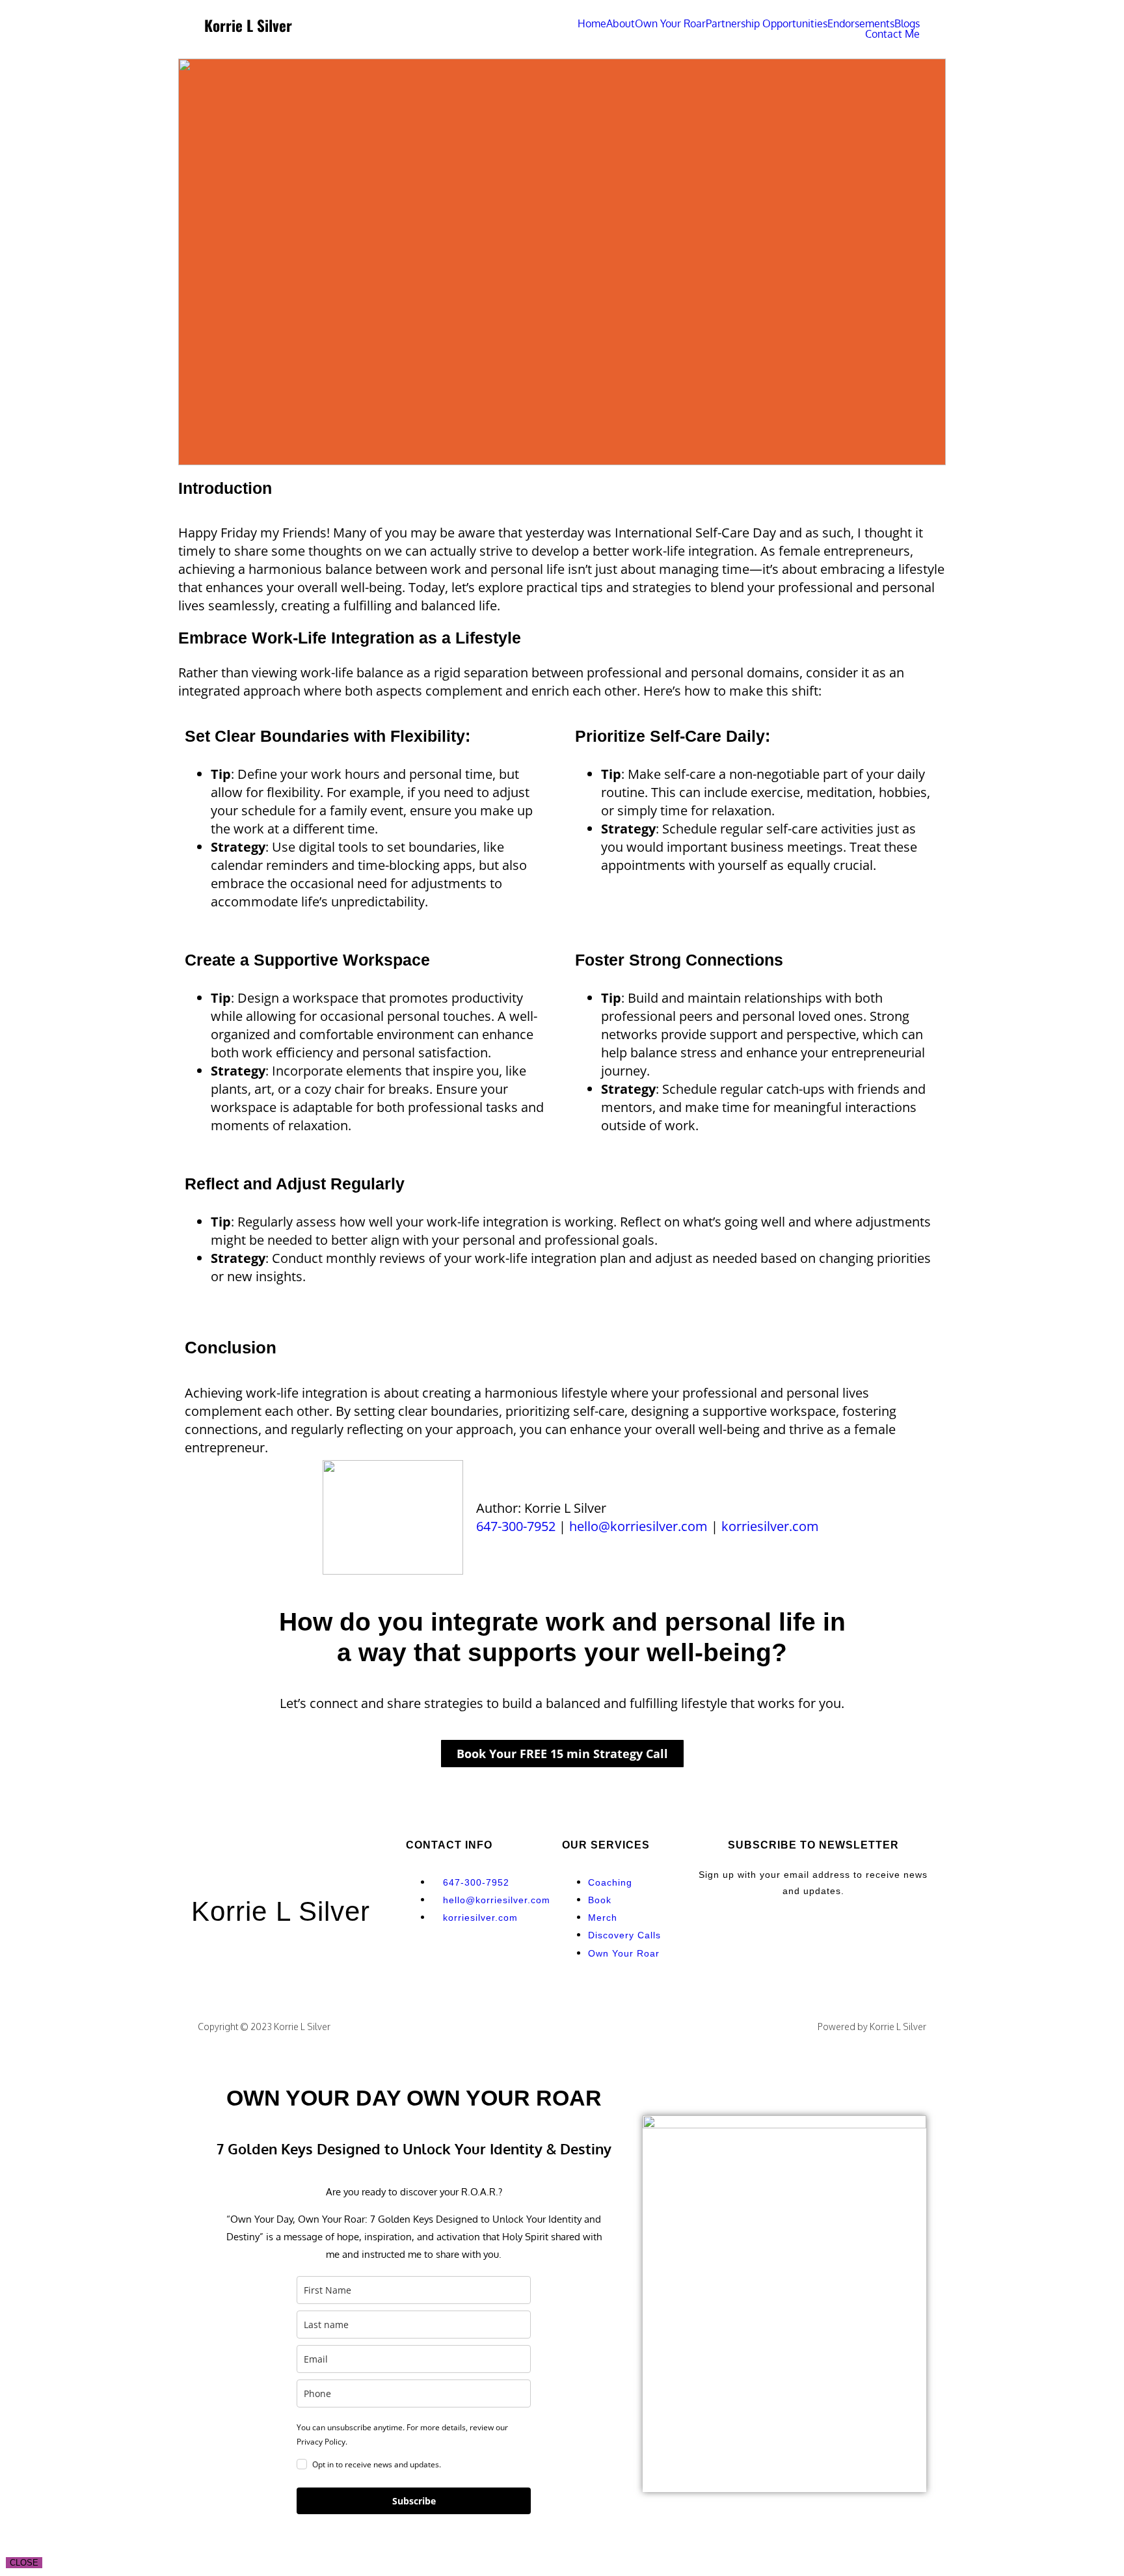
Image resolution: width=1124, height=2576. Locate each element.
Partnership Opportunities (767, 23)
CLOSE (24, 2563)
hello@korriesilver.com (638, 1526)
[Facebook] (429, 1962)
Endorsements (861, 23)
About (621, 23)
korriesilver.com (770, 1526)
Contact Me (892, 34)
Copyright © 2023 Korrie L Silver (264, 2027)
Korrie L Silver (281, 1911)
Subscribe (414, 2501)
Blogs (907, 23)
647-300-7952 (516, 1526)
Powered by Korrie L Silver (872, 2027)
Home (592, 23)
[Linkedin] (464, 1962)
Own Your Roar (670, 23)
